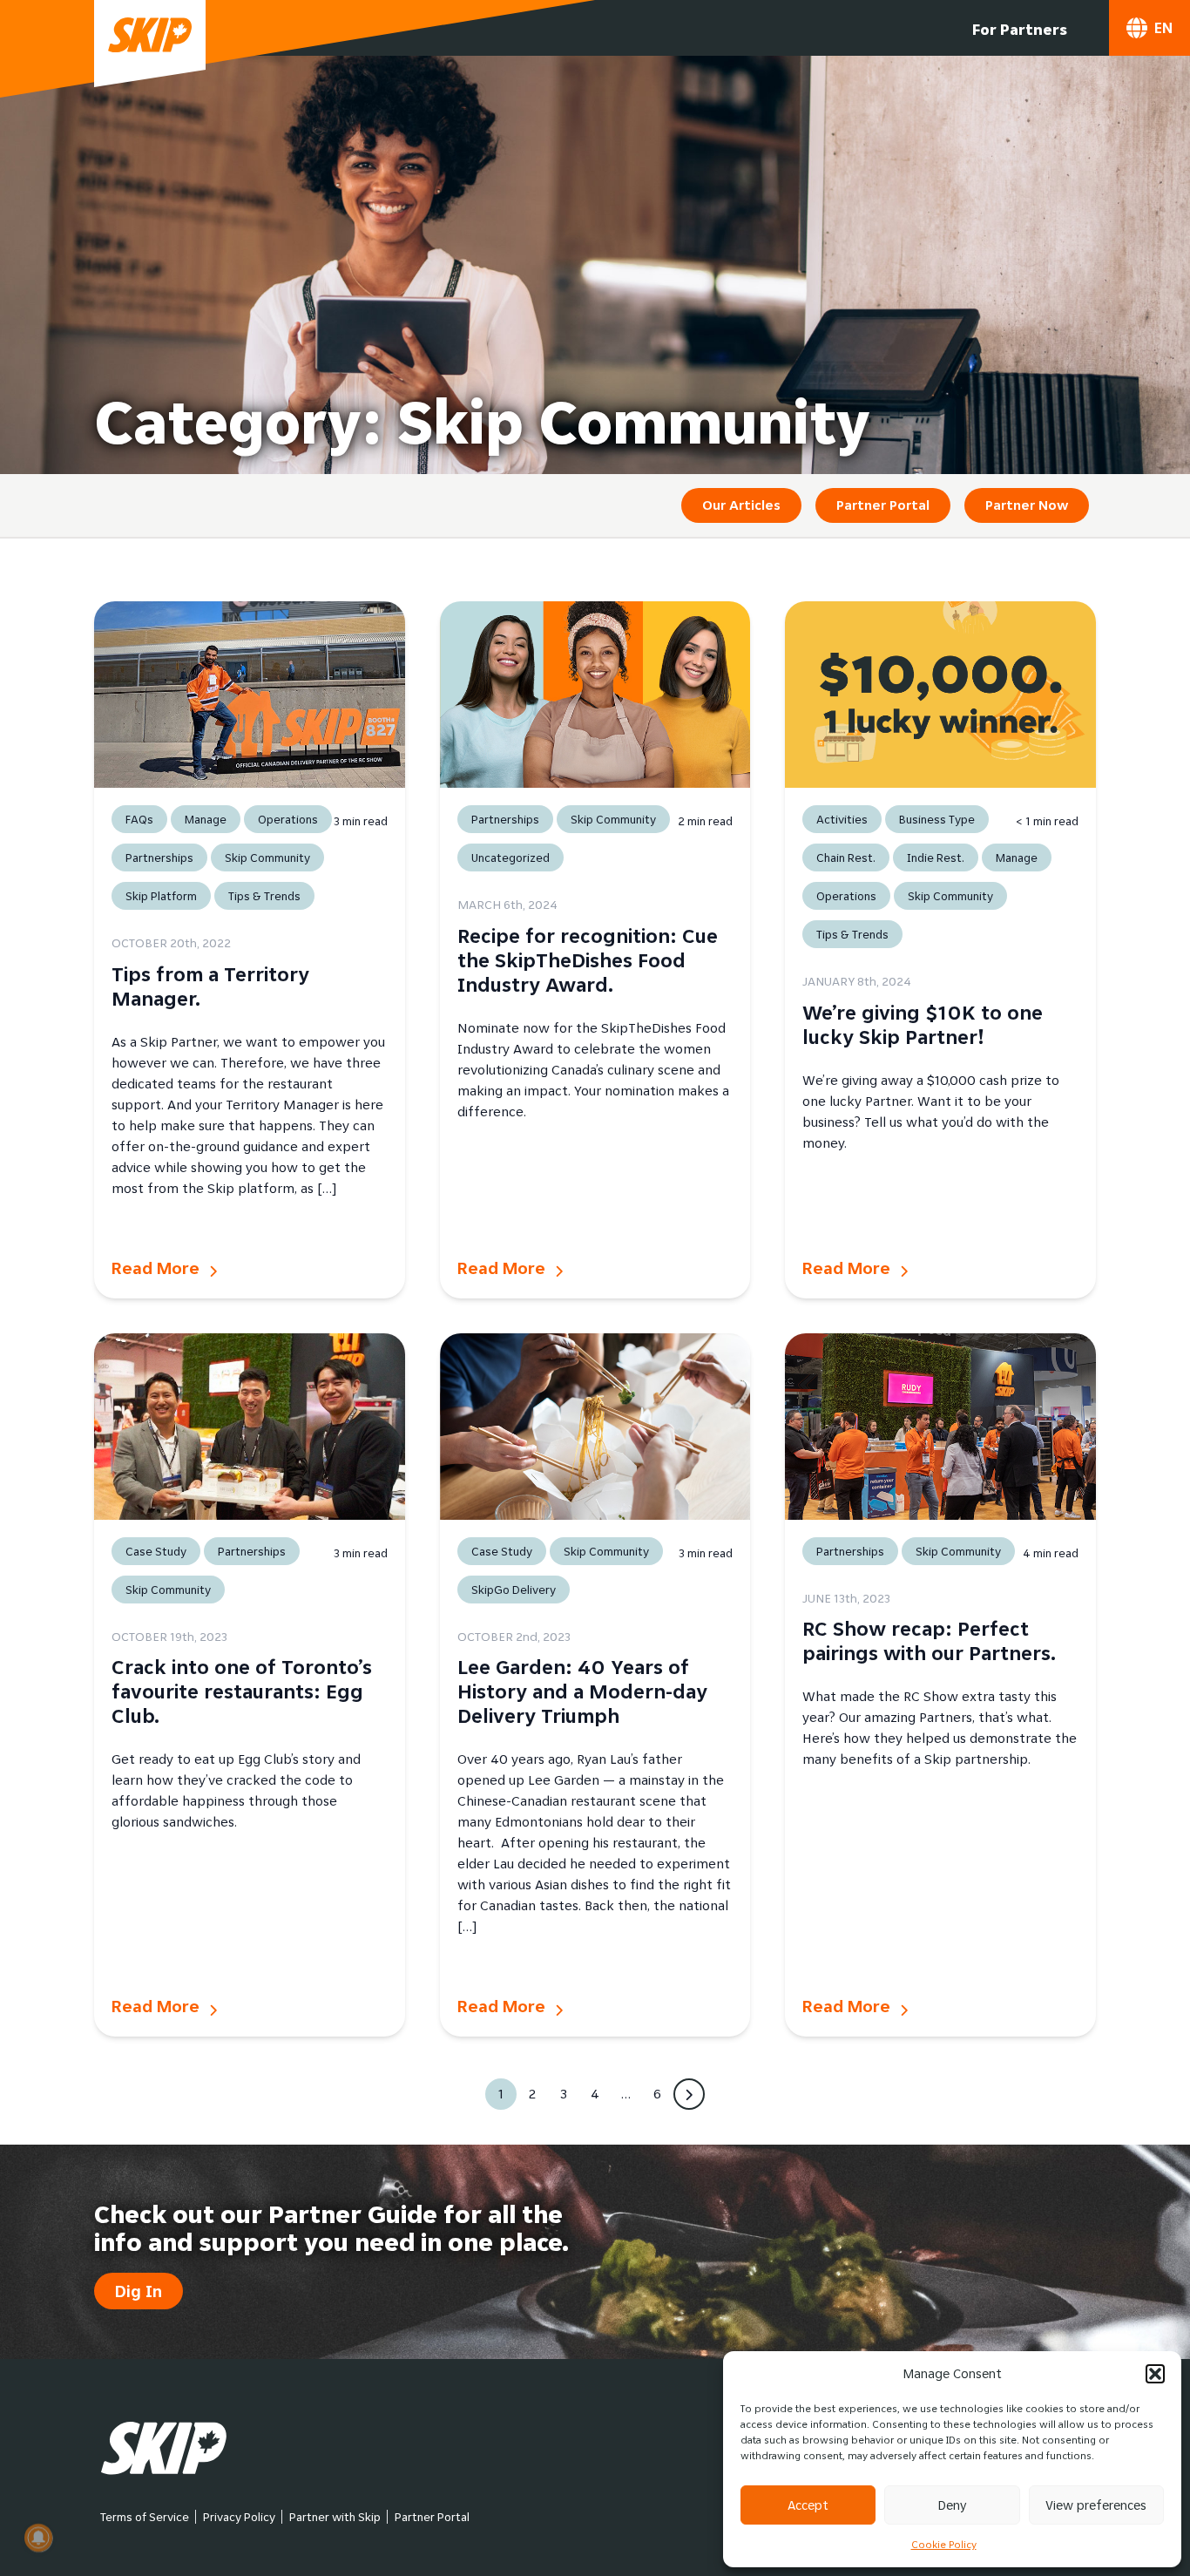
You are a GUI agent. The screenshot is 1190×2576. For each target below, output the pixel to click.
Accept (808, 2505)
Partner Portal (883, 505)
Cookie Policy (944, 2544)
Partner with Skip (335, 2517)
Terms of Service (145, 2517)
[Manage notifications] (38, 2538)
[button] (1155, 2374)
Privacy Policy (239, 2517)
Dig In (139, 2291)
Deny (952, 2505)
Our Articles (741, 505)
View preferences (1096, 2505)
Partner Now (1027, 505)
